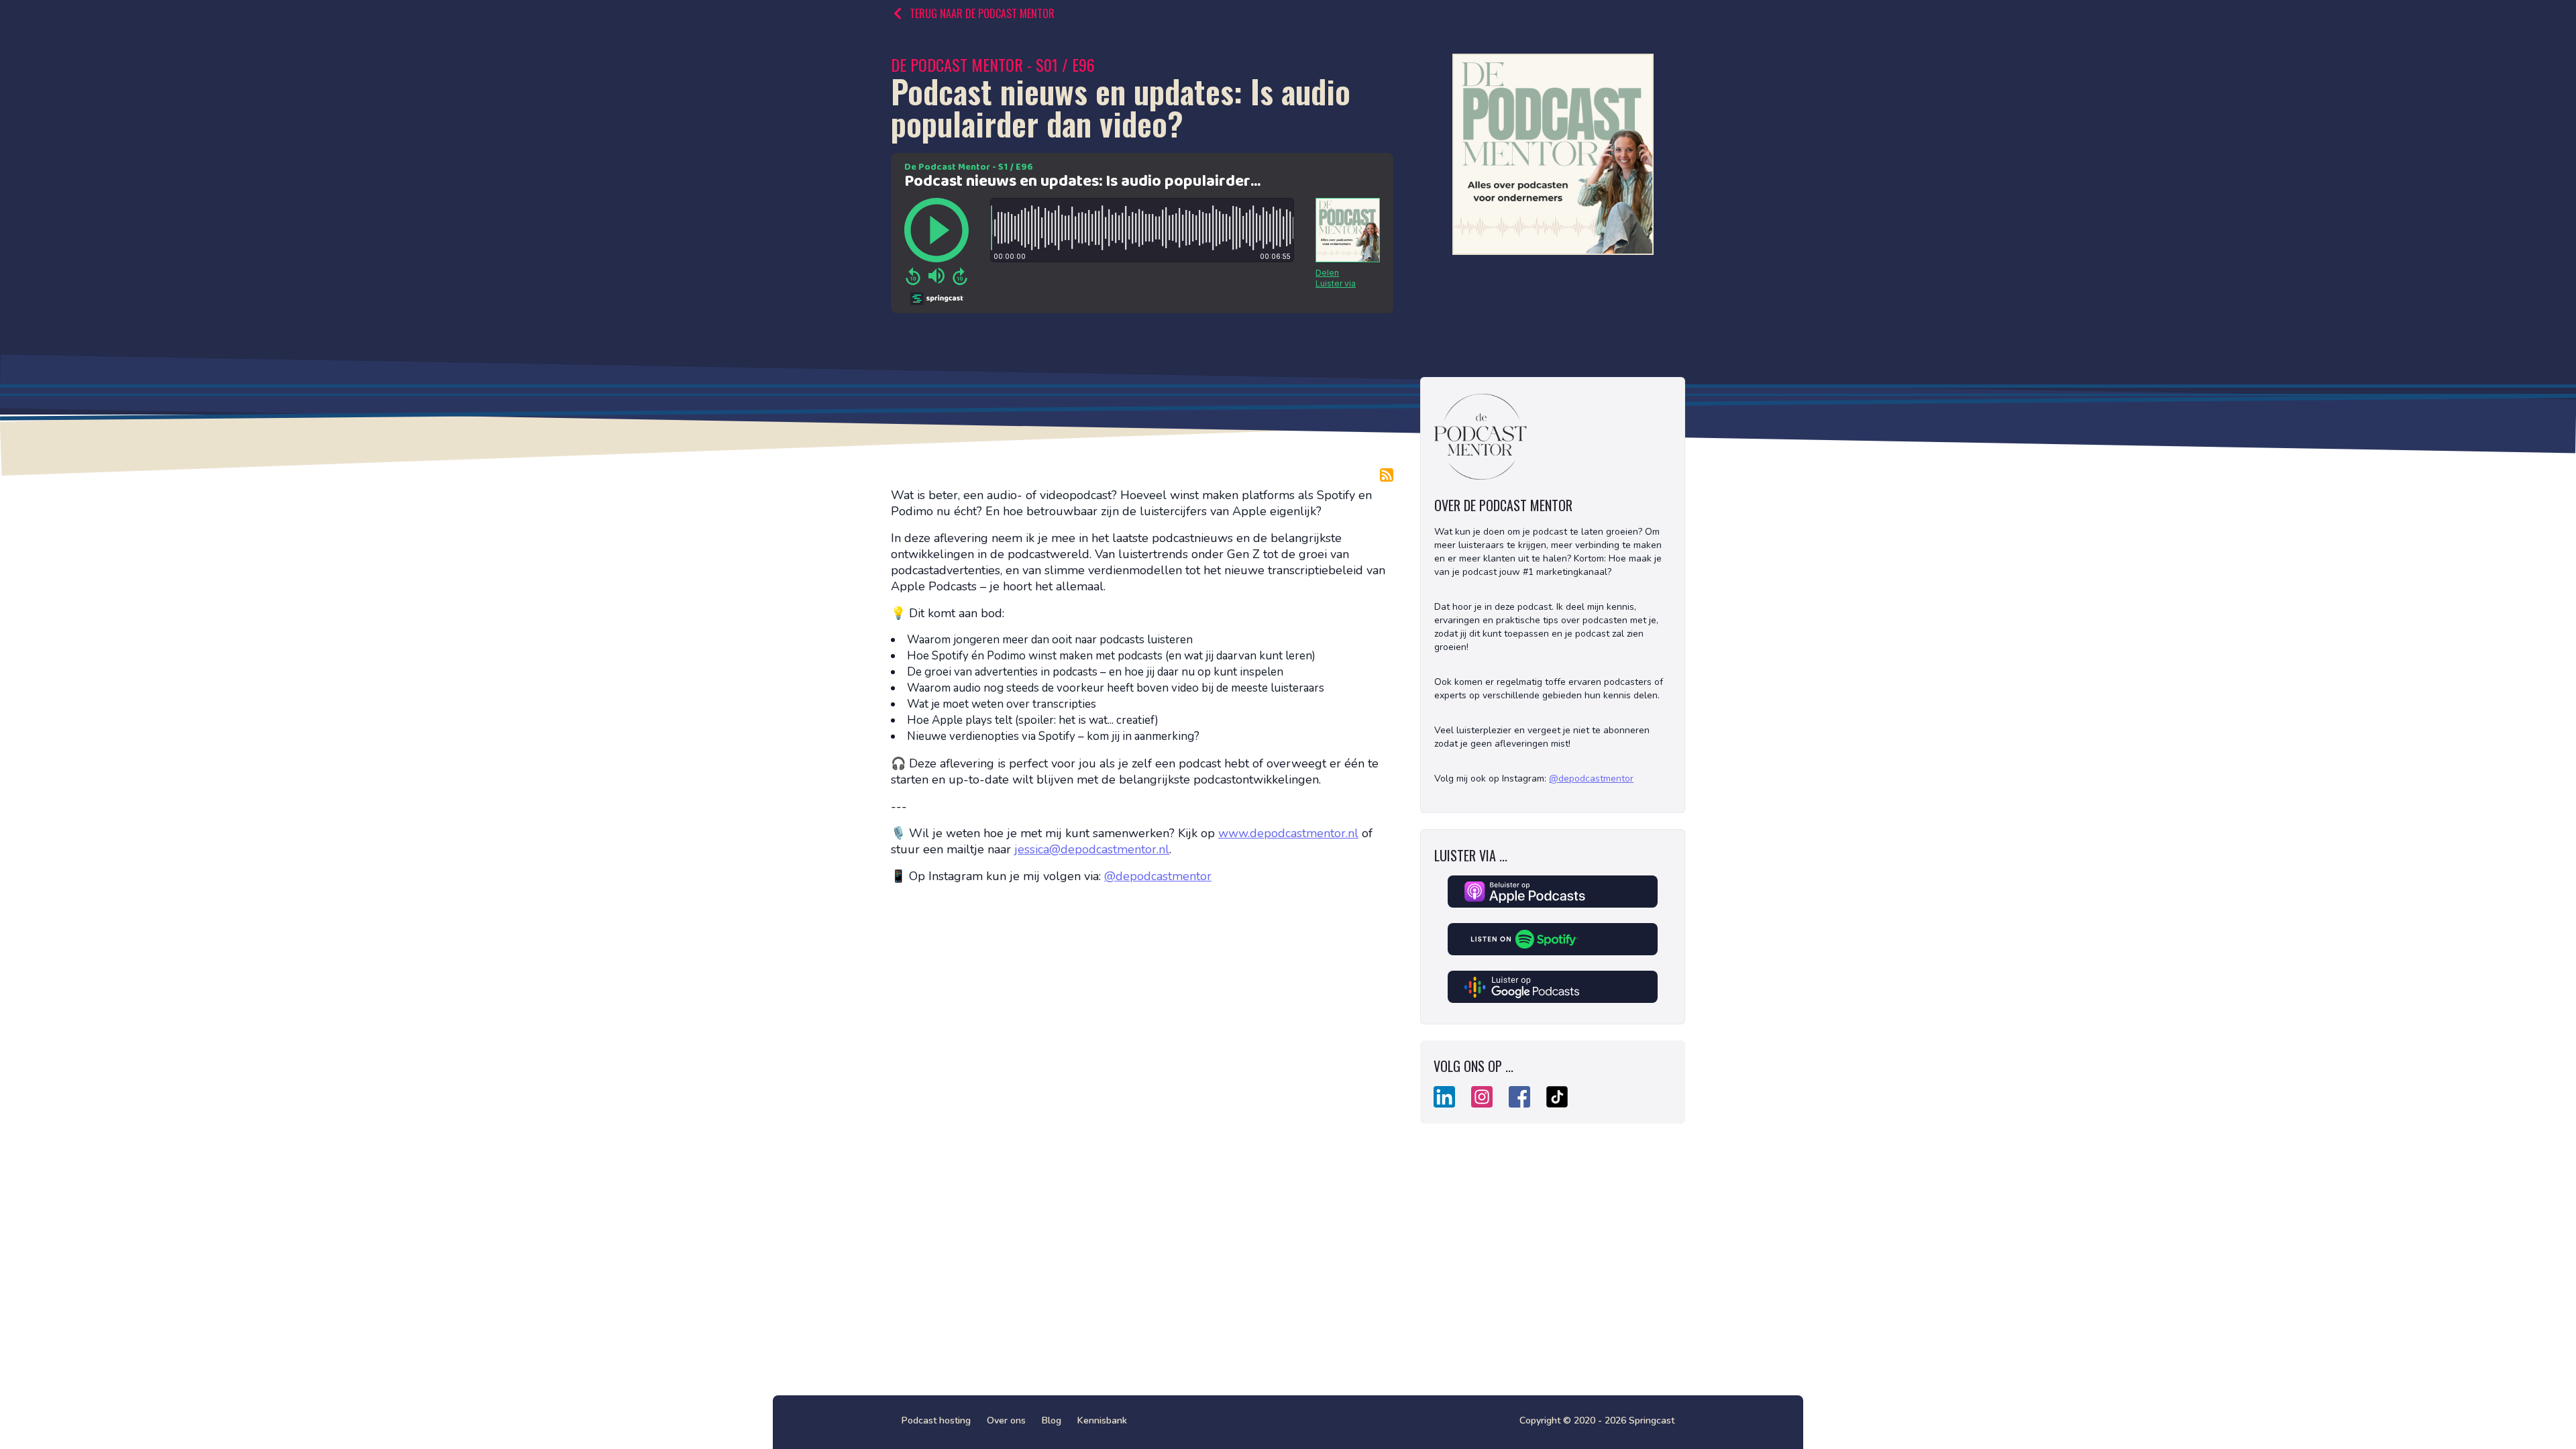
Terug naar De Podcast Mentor (982, 13)
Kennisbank (1102, 1420)
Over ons (1006, 1420)
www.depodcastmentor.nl (1288, 833)
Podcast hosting (936, 1420)
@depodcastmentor (1158, 876)
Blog (1052, 1420)
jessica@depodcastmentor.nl (1092, 849)
